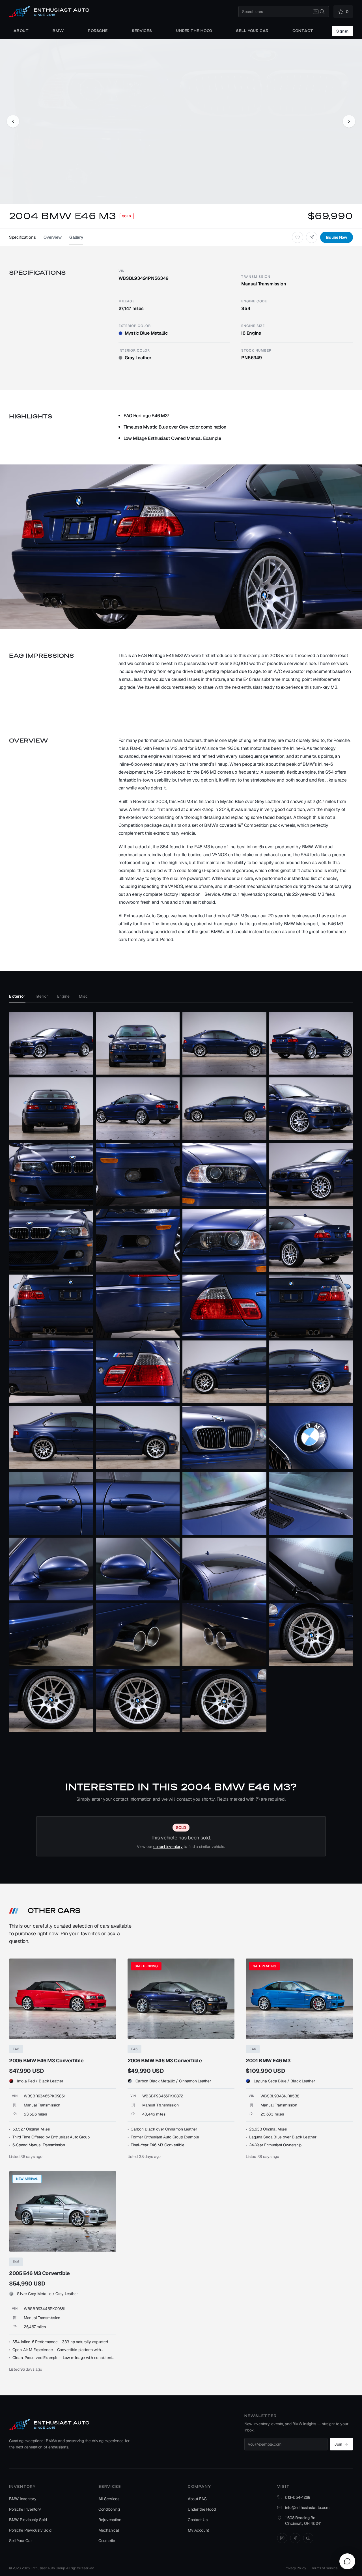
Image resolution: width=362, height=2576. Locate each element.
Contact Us (198, 2520)
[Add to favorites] (298, 237)
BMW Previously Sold (28, 2520)
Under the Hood (202, 2509)
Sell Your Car (21, 2541)
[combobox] (284, 12)
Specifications (22, 237)
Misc (83, 996)
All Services (109, 2499)
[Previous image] (13, 121)
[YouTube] (308, 2538)
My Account (198, 2530)
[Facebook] (295, 2538)
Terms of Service (324, 2568)
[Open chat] (347, 2561)
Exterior (17, 996)
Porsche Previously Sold (30, 2530)
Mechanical (109, 2530)
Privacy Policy (295, 2568)
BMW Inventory (23, 2499)
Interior (41, 996)
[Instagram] (282, 2538)
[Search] (322, 12)
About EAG (197, 2499)
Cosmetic (107, 2541)
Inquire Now (337, 237)
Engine (63, 996)
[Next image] (349, 121)
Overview (52, 237)
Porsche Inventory (25, 2509)
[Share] (312, 237)
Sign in (342, 31)
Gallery (76, 237)
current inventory (168, 1847)
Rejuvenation (110, 2520)
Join (338, 2444)
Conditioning (109, 2509)
